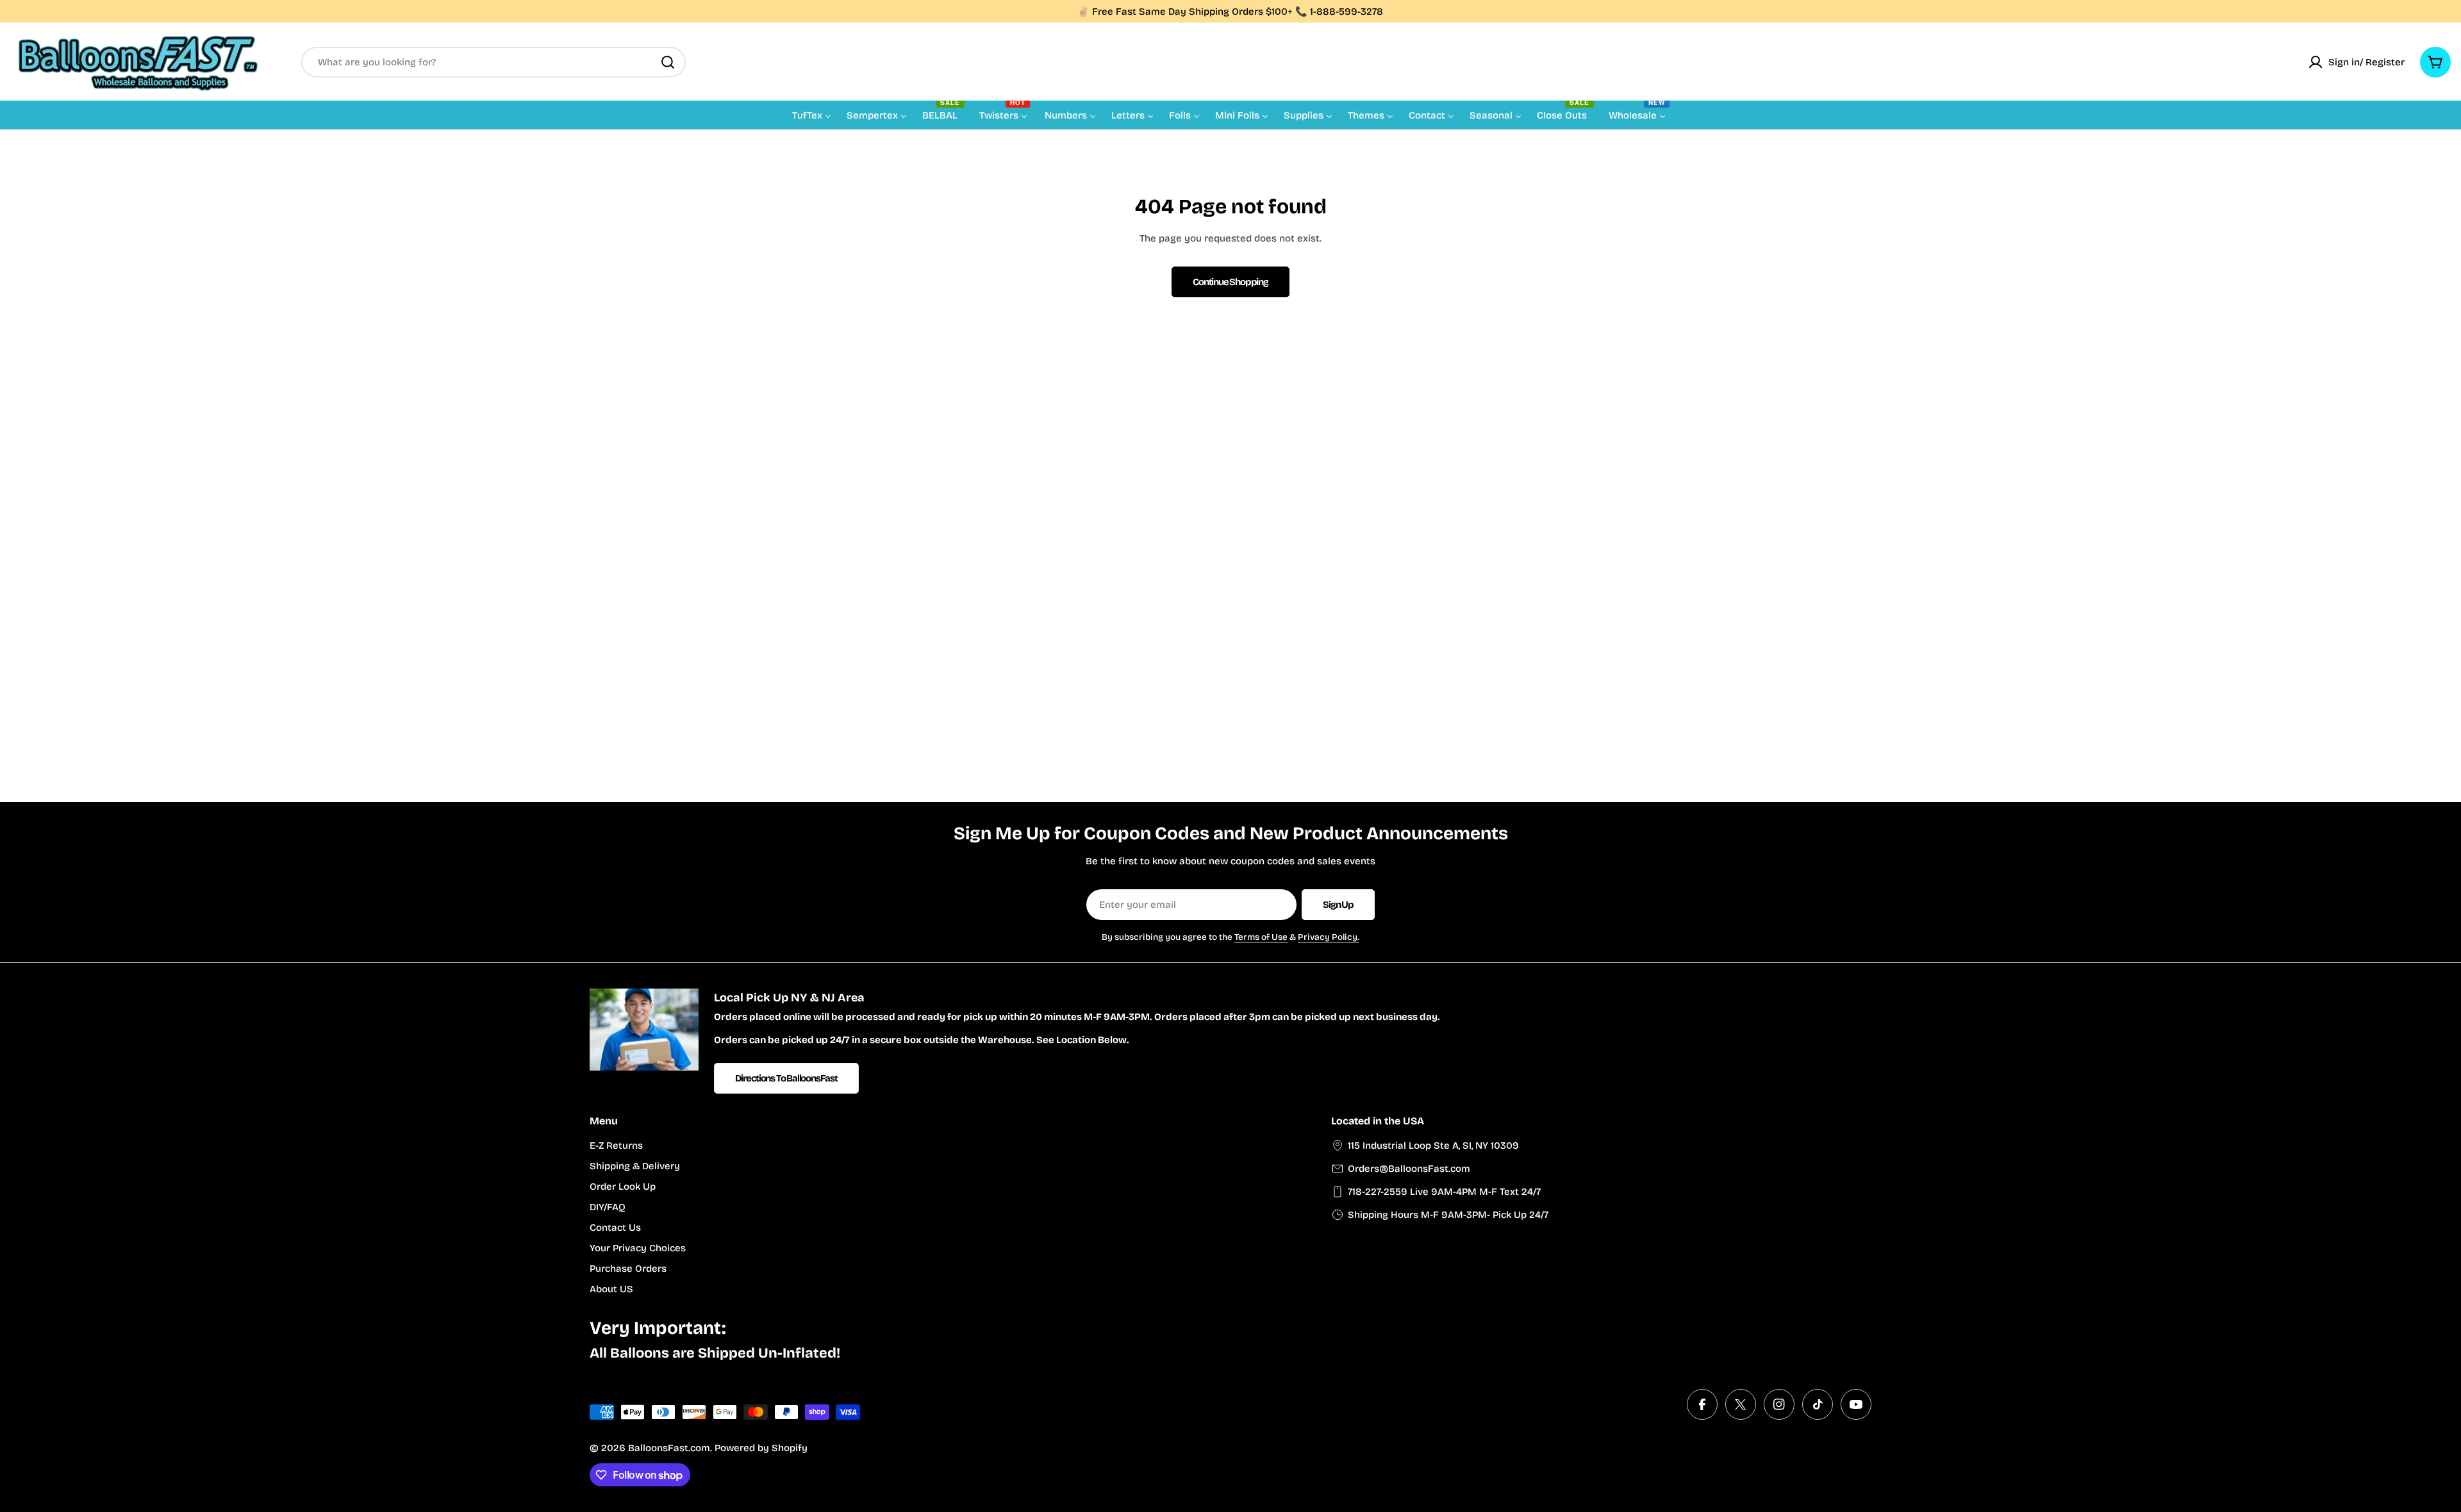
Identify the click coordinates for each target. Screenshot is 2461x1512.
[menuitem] (812, 115)
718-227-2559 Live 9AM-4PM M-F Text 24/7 (1444, 1192)
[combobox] (493, 62)
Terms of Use (1261, 937)
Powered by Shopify (761, 1448)
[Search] (668, 62)
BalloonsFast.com (669, 1448)
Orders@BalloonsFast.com (1409, 1169)
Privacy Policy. (1329, 937)
